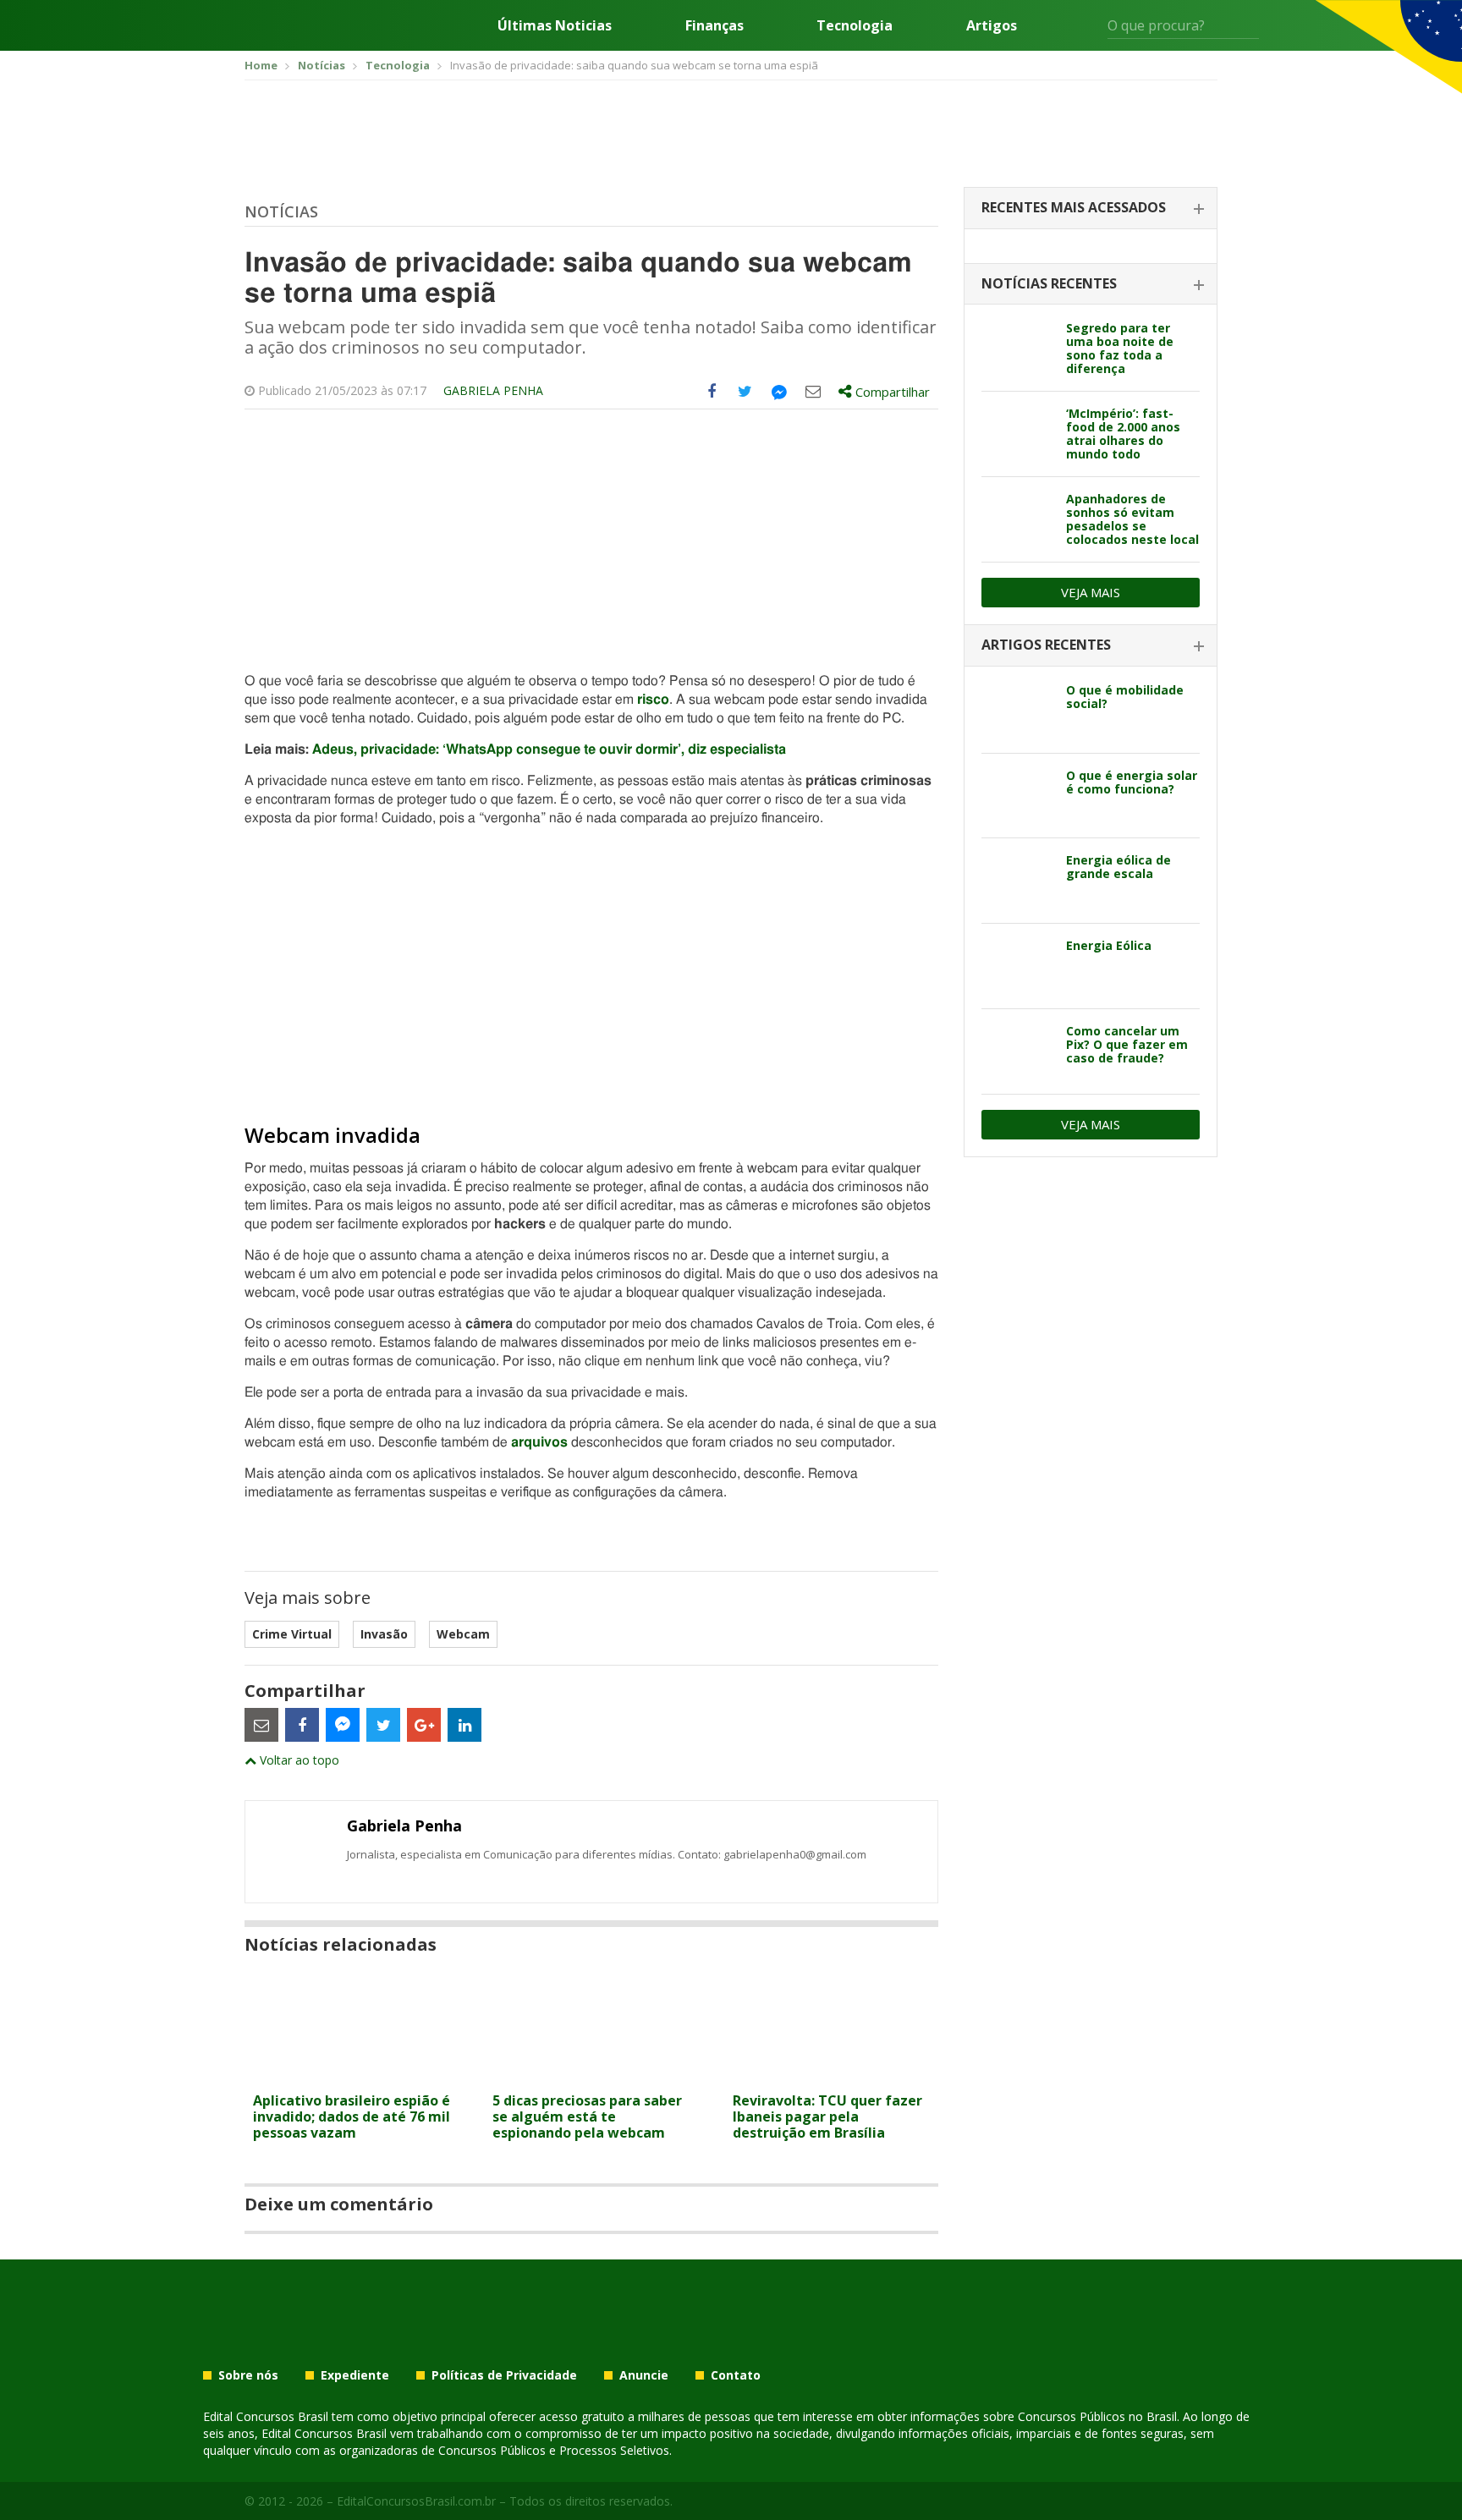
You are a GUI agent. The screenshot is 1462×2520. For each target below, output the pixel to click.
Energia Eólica (1109, 945)
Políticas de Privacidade (504, 2375)
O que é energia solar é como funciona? (1132, 782)
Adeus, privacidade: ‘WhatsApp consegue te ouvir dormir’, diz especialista (549, 749)
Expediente (355, 2375)
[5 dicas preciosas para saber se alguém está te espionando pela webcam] (591, 2074)
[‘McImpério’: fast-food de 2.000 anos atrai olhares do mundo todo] (1017, 434)
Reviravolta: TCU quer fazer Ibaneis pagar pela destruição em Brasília (827, 2116)
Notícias (281, 211)
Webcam (463, 1634)
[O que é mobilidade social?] (1017, 711)
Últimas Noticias (555, 25)
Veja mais (1091, 592)
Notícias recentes (1049, 283)
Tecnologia (855, 25)
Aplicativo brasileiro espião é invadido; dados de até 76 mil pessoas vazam (352, 2116)
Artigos (992, 25)
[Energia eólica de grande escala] (1017, 881)
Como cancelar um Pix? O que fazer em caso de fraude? (1127, 1044)
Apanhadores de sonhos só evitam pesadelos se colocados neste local (1132, 519)
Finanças (715, 25)
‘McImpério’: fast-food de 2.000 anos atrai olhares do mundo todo (1123, 434)
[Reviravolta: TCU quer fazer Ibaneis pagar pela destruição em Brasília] (831, 2074)
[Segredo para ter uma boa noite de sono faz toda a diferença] (1017, 349)
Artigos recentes (1046, 645)
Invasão (384, 1634)
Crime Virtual (292, 1634)
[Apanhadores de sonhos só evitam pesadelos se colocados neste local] (1017, 519)
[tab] (1091, 209)
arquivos (539, 1442)
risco (653, 700)
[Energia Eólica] (1017, 966)
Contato (736, 2375)
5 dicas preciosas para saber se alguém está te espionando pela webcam (587, 2116)
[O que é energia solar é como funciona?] (1017, 796)
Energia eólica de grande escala (1118, 867)
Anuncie (644, 2375)
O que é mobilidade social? (1125, 697)
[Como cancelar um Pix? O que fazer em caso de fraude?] (1017, 1051)
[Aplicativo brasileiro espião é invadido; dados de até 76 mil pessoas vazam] (352, 2074)
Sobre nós (248, 2375)
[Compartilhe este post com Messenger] (779, 392)
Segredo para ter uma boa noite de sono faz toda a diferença (1120, 348)
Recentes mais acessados (1074, 207)
